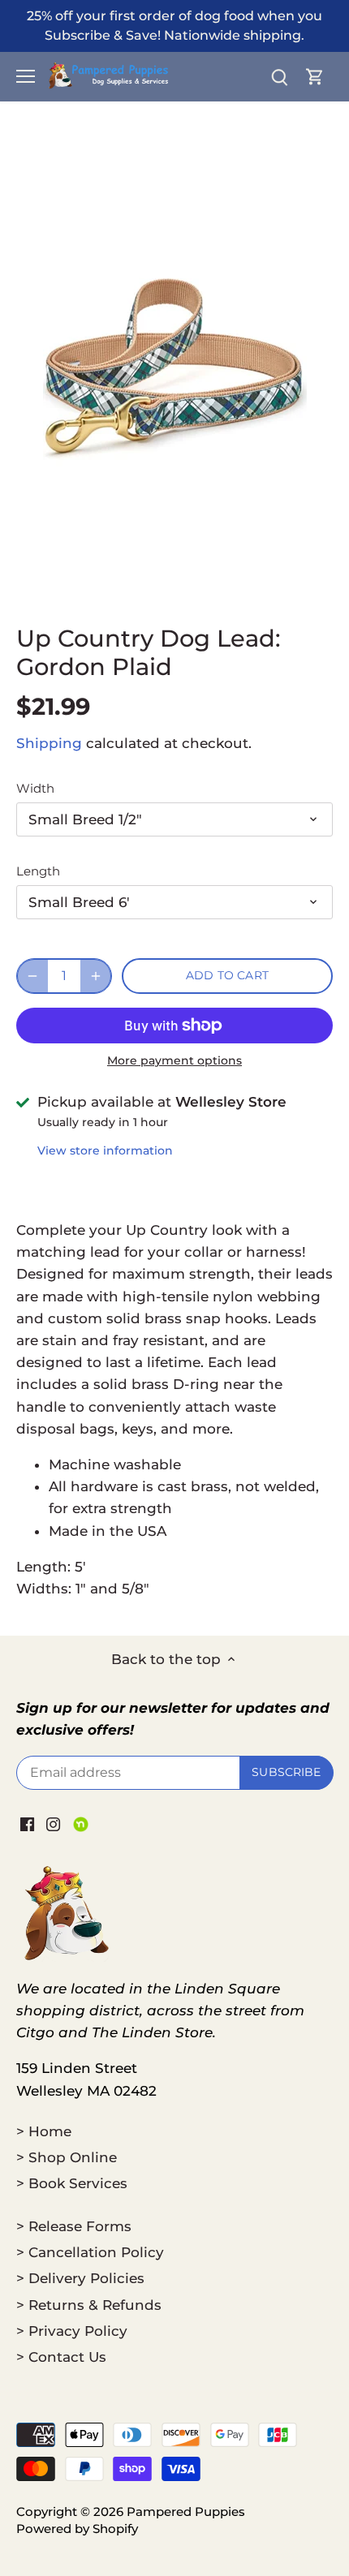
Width (35, 789)
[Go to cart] (315, 77)
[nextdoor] (81, 1824)
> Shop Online (67, 2157)
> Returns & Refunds (89, 2305)
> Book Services (72, 2183)
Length (38, 871)
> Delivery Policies (80, 2278)
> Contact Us (61, 2357)
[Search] (279, 77)
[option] (174, 369)
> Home (44, 2131)
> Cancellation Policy (90, 2252)
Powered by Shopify (77, 2529)
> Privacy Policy (72, 2331)
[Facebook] (27, 1824)
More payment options (174, 1061)
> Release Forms (74, 2226)
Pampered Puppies (186, 2511)
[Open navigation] (26, 76)
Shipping (49, 743)
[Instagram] (53, 1824)
